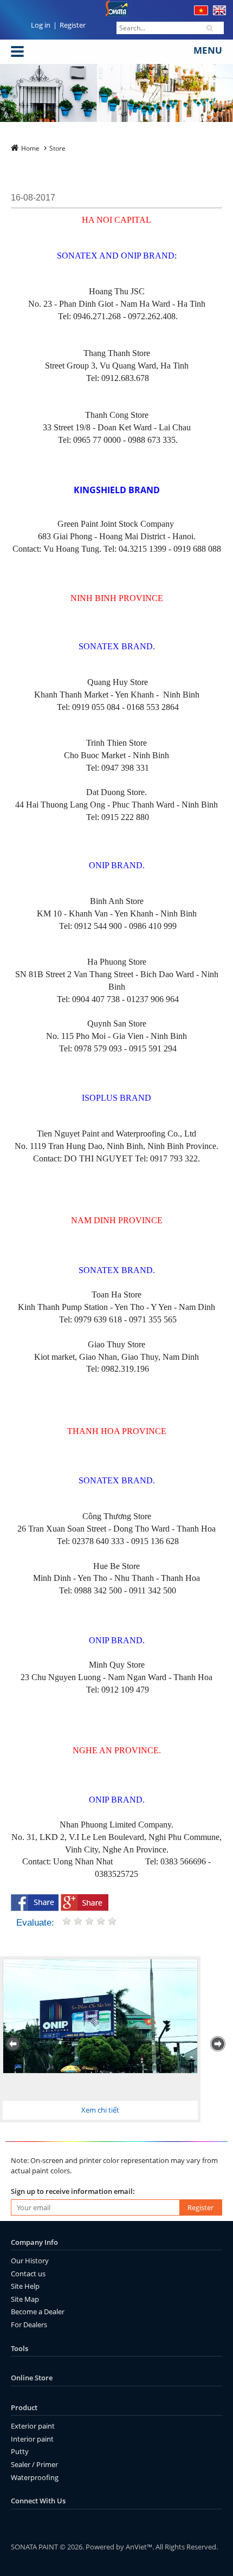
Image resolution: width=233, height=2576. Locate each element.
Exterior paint (33, 2426)
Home (30, 148)
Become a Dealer (38, 2312)
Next (219, 2044)
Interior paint (32, 2439)
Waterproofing (35, 2477)
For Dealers (29, 2325)
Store (57, 148)
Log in (41, 25)
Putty (20, 2451)
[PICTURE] (100, 2016)
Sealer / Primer (34, 2464)
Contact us (28, 2274)
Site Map (25, 2299)
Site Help (25, 2286)
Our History (30, 2261)
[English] (219, 12)
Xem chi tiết (100, 2110)
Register (73, 25)
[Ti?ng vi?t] (201, 12)
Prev (14, 2044)
